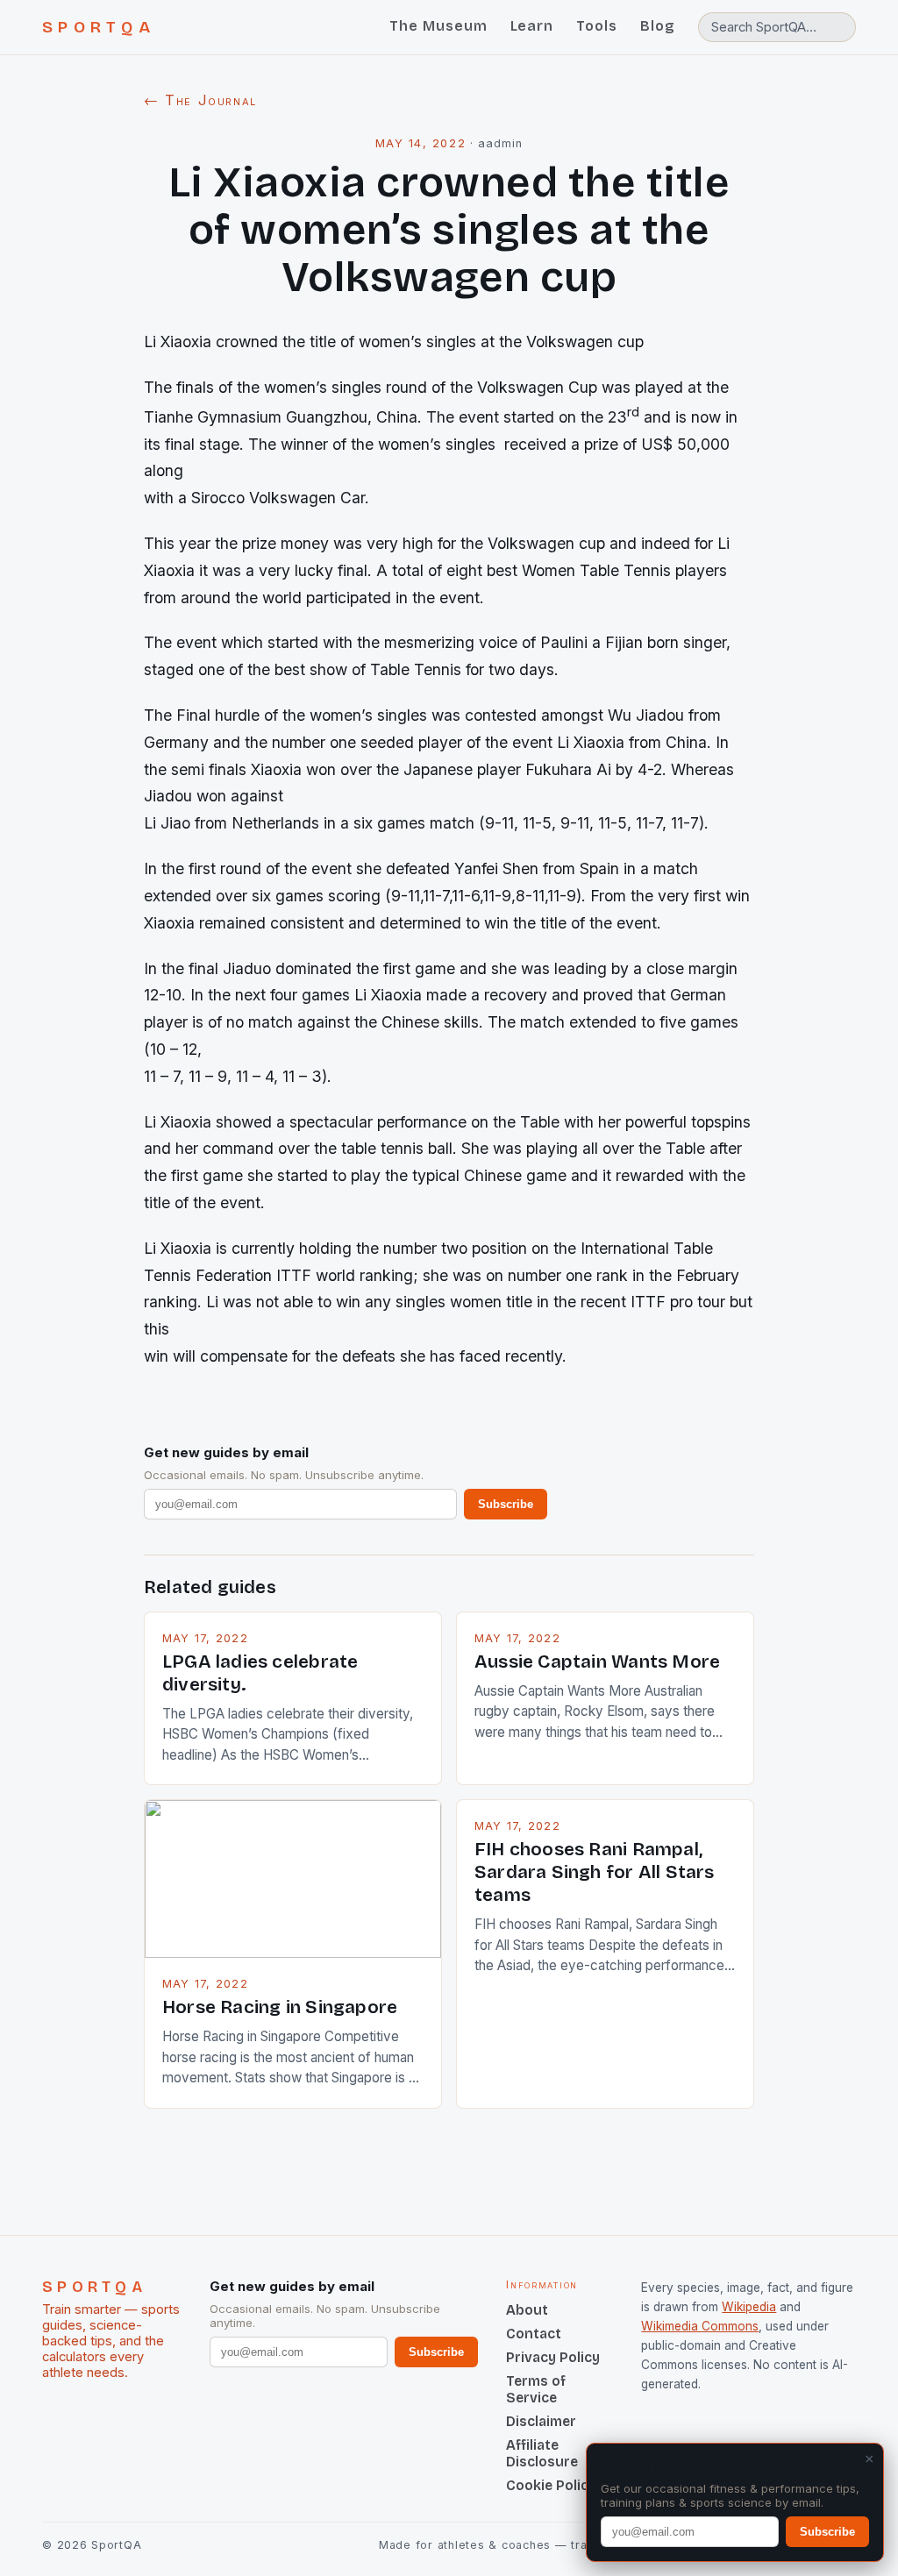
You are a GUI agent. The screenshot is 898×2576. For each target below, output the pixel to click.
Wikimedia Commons (700, 2326)
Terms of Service (536, 2389)
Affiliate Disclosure (542, 2453)
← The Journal (200, 100)
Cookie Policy (551, 2485)
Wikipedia (749, 2307)
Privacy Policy (553, 2357)
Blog (658, 26)
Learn (532, 26)
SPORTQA (99, 27)
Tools (597, 26)
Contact (534, 2334)
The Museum (438, 26)
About (527, 2310)
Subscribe (506, 1504)
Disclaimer (541, 2421)
